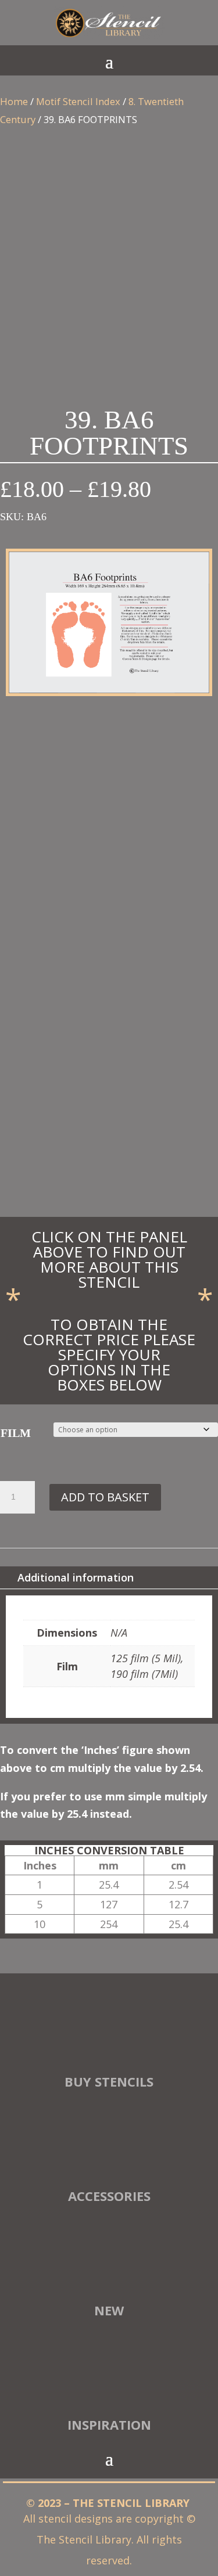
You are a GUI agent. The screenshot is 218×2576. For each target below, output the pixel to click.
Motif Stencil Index (78, 101)
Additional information (76, 1577)
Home (14, 101)
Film (16, 1433)
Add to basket (105, 1497)
